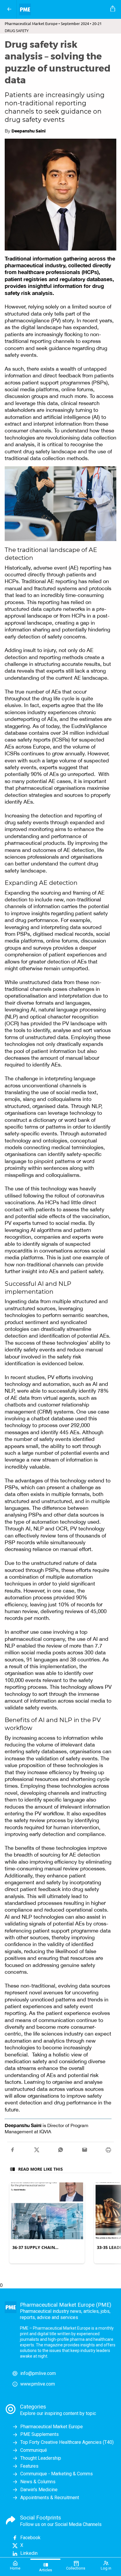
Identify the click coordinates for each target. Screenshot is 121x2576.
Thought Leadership (41, 2458)
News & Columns (38, 2482)
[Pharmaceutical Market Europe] (62, 9)
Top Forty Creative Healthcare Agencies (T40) (67, 2442)
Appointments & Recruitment (50, 2498)
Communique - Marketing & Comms (57, 2474)
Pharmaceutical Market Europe (52, 2427)
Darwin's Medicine (39, 2490)
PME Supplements (40, 2434)
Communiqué (34, 2450)
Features (29, 2466)
